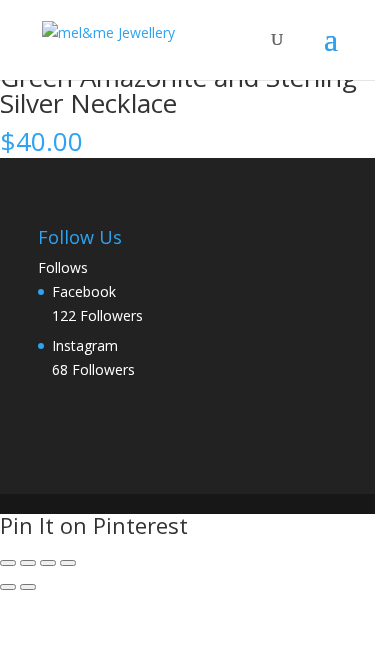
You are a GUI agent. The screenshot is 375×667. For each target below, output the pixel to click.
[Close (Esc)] (68, 563)
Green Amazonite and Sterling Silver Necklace (178, 90)
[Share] (48, 563)
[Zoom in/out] (8, 563)
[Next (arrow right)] (28, 587)
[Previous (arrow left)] (8, 587)
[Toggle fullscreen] (28, 563)
